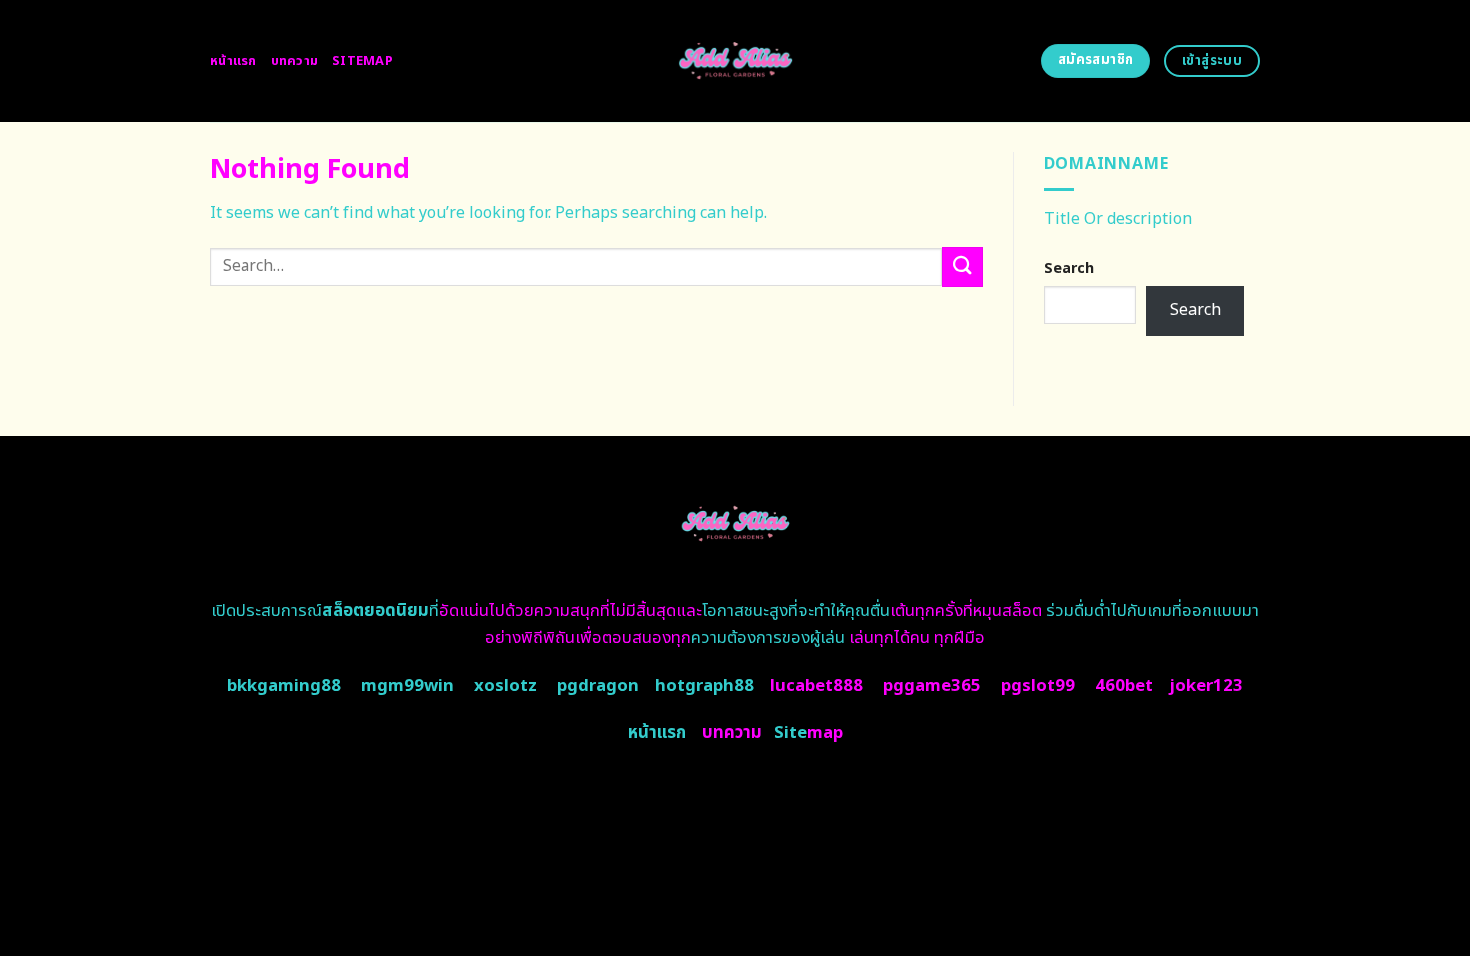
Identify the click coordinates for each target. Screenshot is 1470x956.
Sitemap (362, 61)
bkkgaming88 (284, 686)
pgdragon (598, 686)
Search (1069, 268)
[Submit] (962, 266)
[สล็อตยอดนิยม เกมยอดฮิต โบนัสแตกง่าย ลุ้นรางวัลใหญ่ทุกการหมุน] (735, 61)
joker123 (1206, 686)
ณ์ (368, 611)
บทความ (295, 61)
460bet (1124, 686)
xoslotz (505, 686)
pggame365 (932, 686)
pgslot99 (1038, 686)
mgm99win (407, 686)
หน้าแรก (233, 61)
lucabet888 (816, 686)
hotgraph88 (704, 686)
